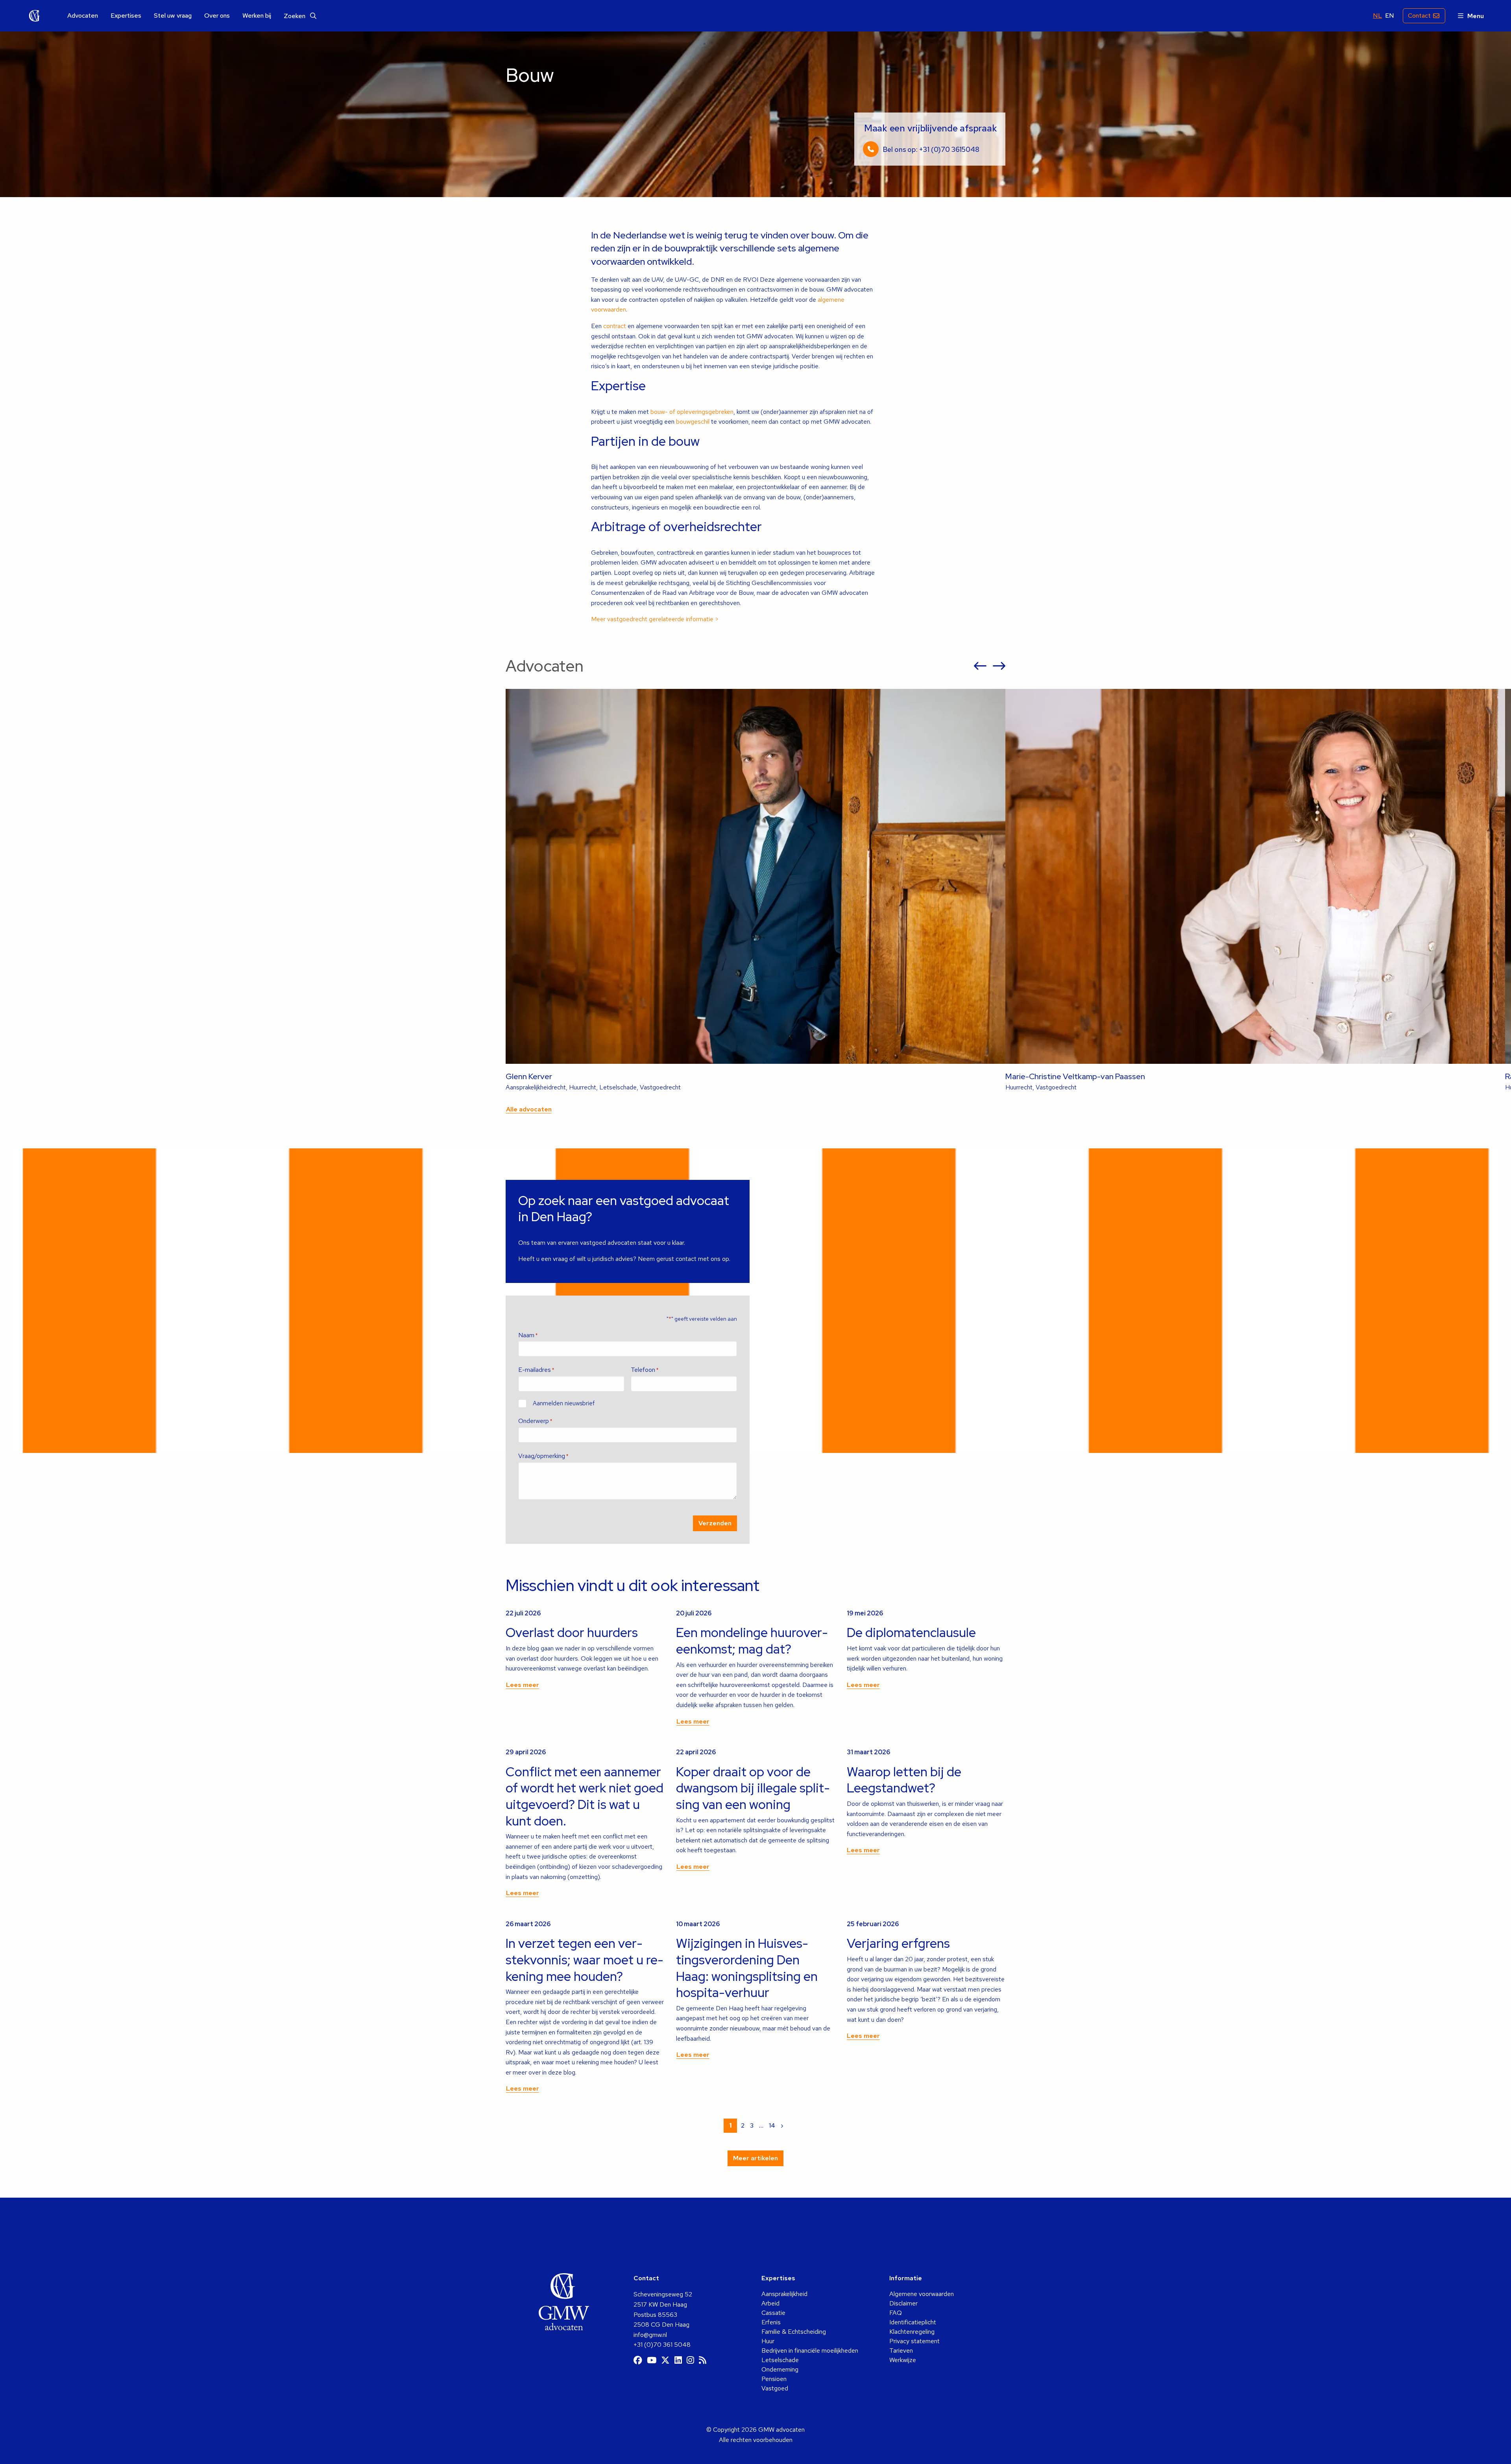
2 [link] (743, 2125)
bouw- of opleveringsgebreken (691, 412)
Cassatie (773, 2313)
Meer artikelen (755, 2158)
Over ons (217, 16)
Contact (1419, 16)
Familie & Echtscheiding (794, 2332)
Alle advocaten (529, 1109)
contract (615, 326)
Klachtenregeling (912, 2332)
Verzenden (715, 1523)
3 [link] (752, 2125)
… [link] (761, 2125)
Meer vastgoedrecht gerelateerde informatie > (655, 619)
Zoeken (295, 16)
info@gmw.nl (650, 2335)
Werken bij (257, 16)
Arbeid (770, 2303)
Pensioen (774, 2379)
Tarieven (901, 2350)
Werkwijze (903, 2360)
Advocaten (83, 16)
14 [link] (772, 2125)
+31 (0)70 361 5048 (662, 2345)
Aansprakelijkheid (784, 2294)
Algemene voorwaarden (922, 2294)
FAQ (896, 2313)
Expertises (126, 16)
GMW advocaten (35, 16)
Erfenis (771, 2322)
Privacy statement (914, 2341)
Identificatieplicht (913, 2322)
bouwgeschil (693, 422)
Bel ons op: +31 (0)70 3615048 (931, 149)
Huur (768, 2341)
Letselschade (780, 2360)
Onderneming (780, 2369)
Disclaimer (903, 2303)
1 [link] (731, 2125)
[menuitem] (83, 16)
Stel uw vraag (173, 16)
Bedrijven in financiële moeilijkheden (810, 2350)
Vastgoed (775, 2388)
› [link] (782, 2125)
